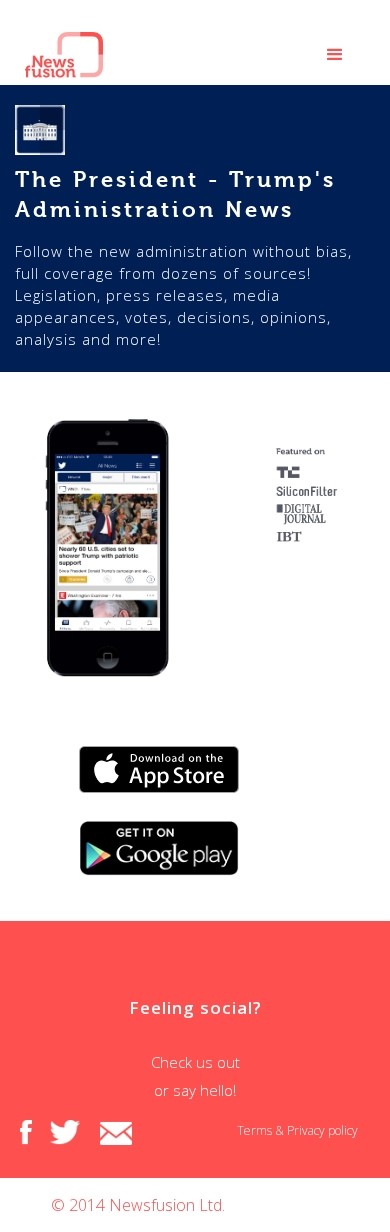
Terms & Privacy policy (297, 1130)
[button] (335, 55)
